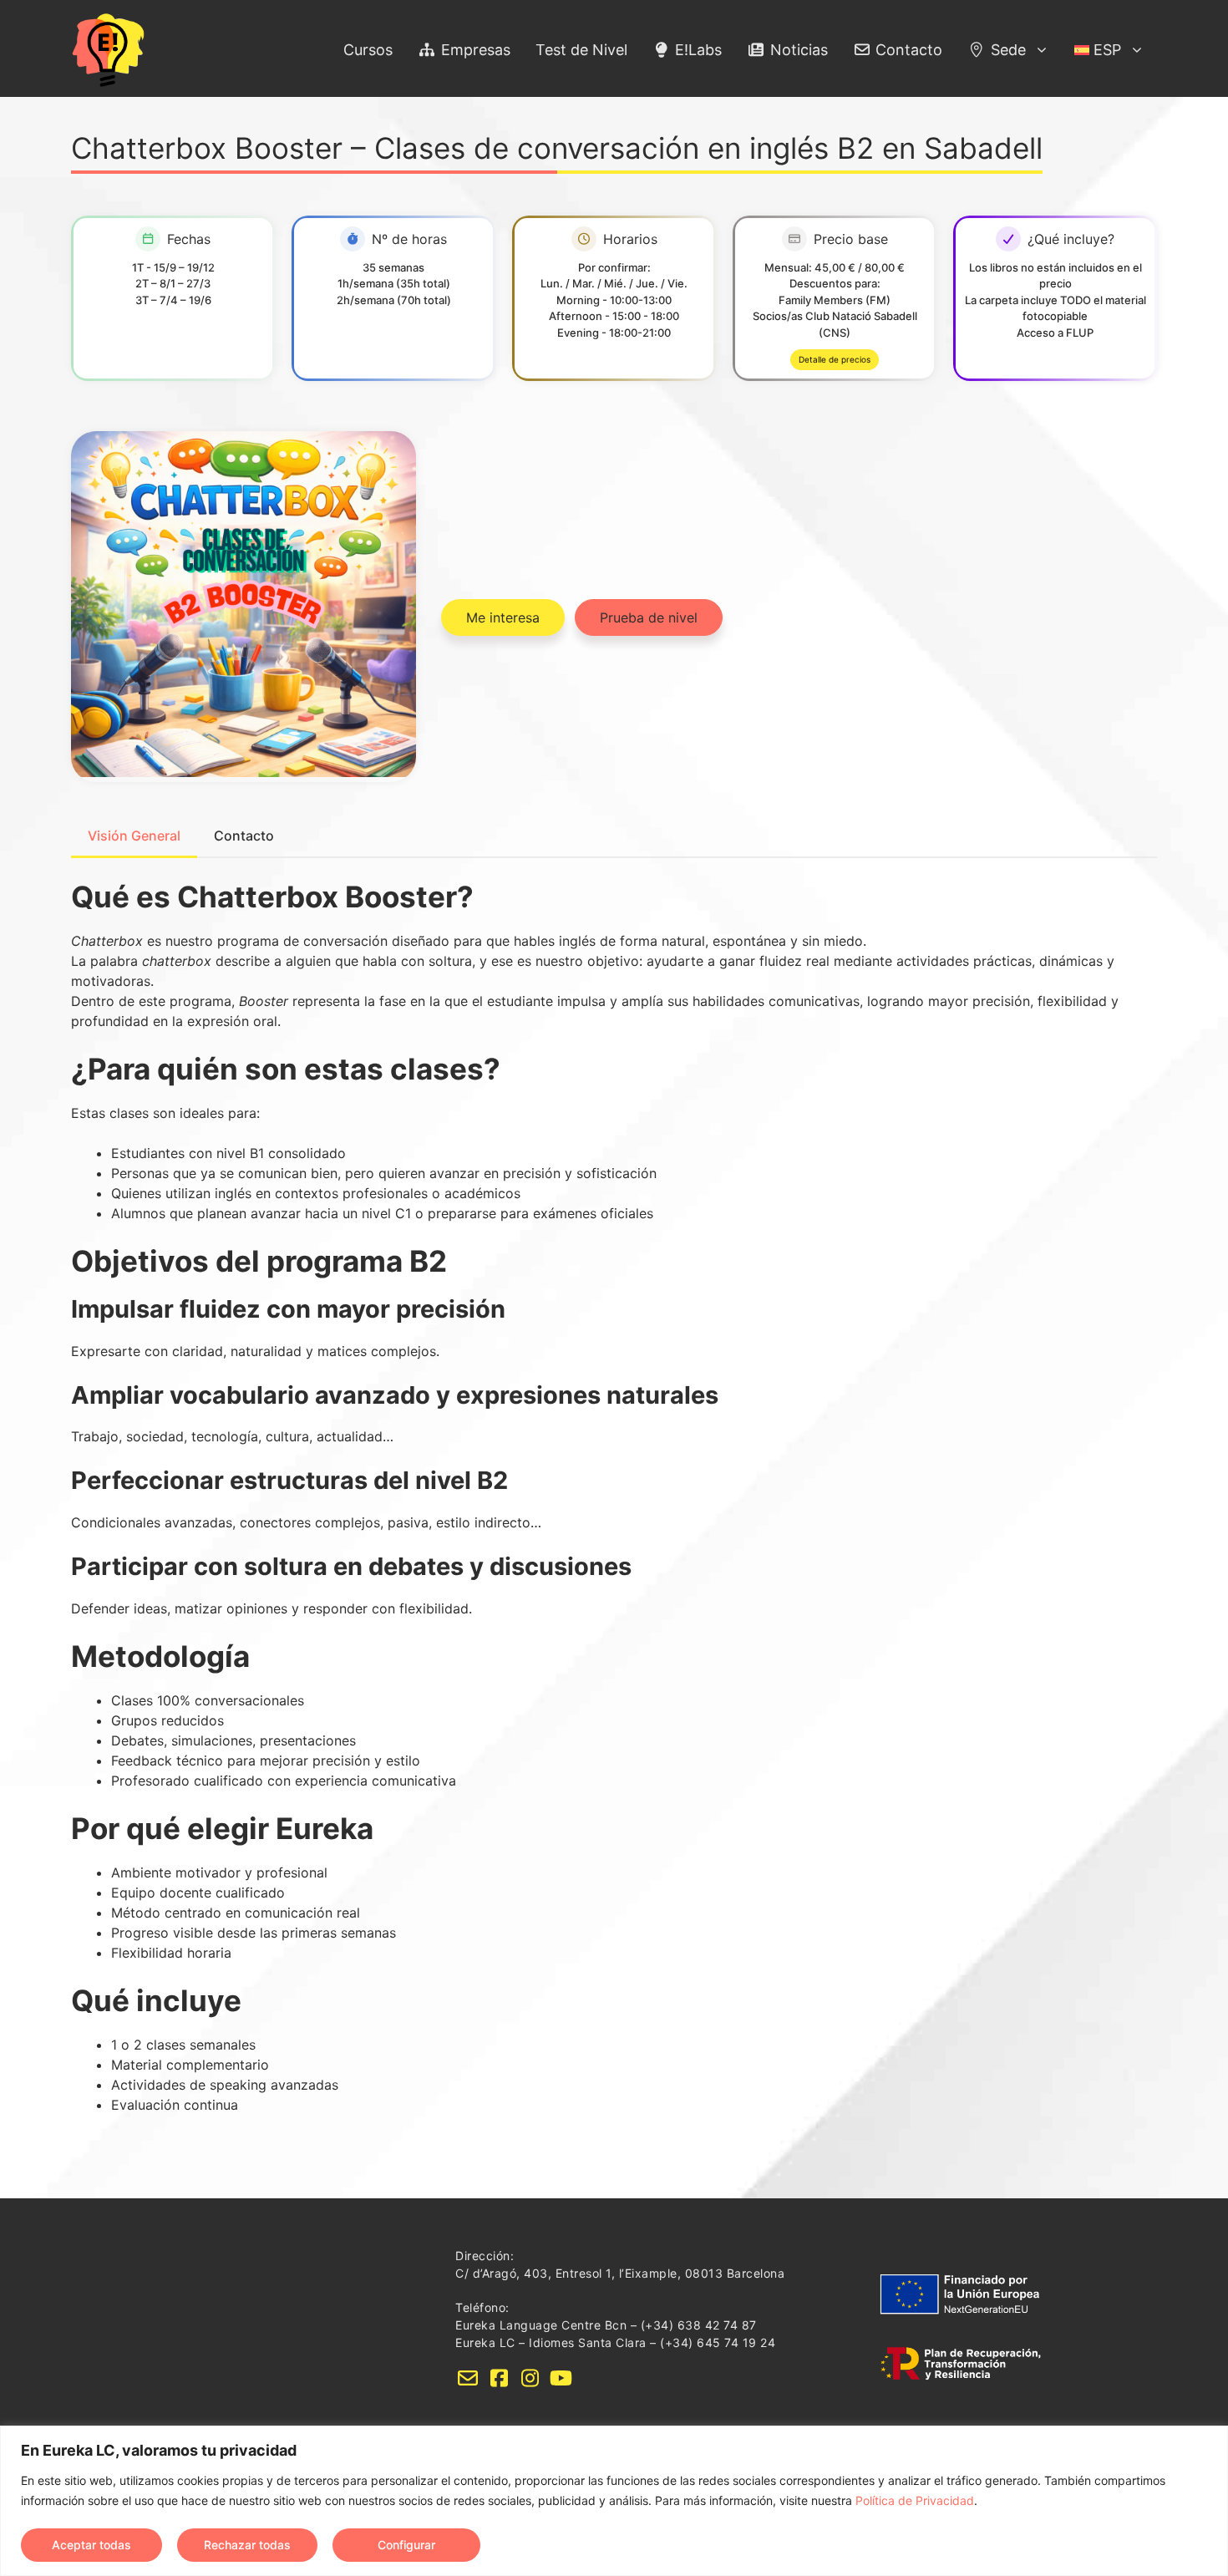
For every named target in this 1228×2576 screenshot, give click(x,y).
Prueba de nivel (649, 617)
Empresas (474, 50)
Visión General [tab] (134, 836)
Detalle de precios (835, 359)
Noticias (797, 50)
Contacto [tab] (244, 836)
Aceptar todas (91, 2545)
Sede (1006, 50)
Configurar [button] (406, 2545)
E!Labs (696, 50)
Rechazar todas (247, 2545)
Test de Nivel (581, 50)
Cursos (368, 50)
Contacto (907, 50)
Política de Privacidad (915, 2500)
